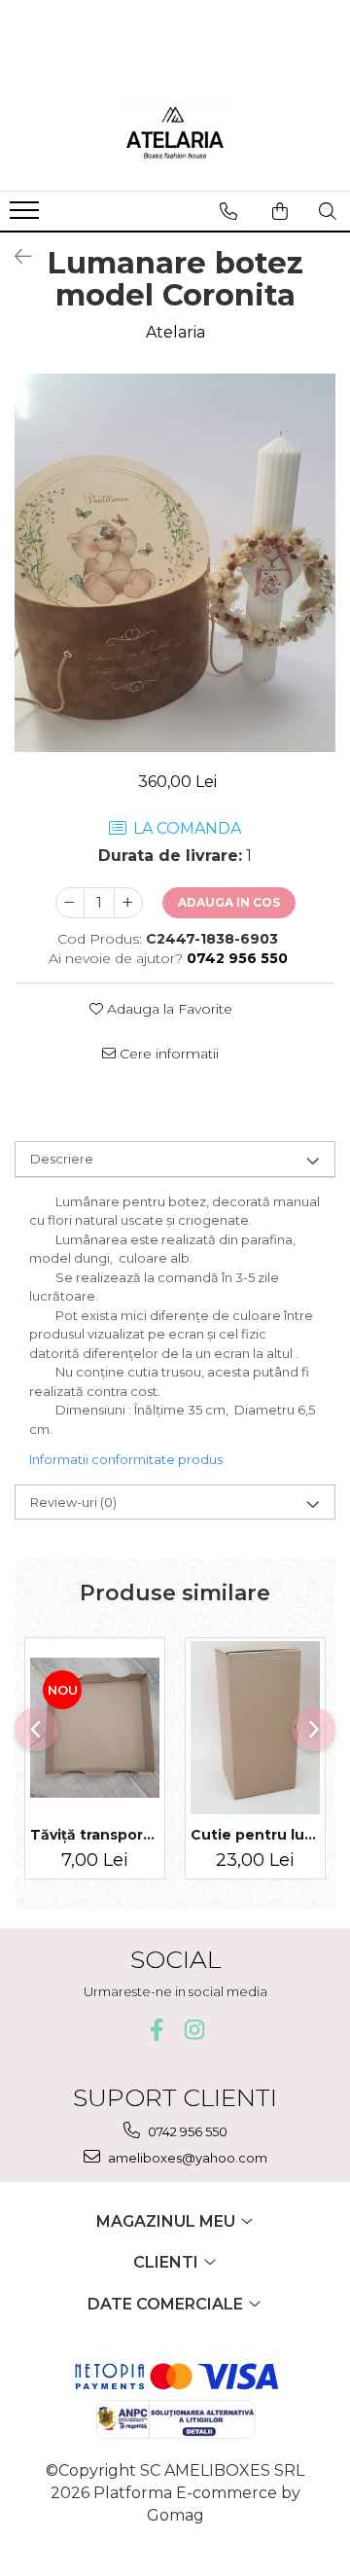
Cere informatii (167, 1054)
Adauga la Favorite (168, 1009)
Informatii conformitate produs (126, 1459)
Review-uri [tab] (73, 1502)
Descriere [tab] (62, 1159)
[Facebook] (156, 2030)
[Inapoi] (15, 257)
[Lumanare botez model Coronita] (175, 563)
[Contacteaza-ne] (228, 211)
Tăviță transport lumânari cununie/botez (95, 1835)
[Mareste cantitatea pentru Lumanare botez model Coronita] (128, 903)
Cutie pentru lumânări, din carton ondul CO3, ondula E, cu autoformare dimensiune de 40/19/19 (255, 1835)
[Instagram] (194, 2030)
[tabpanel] (175, 563)
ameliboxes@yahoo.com (186, 2158)
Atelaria (175, 332)
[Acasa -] (175, 132)
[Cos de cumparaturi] (280, 211)
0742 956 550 (186, 2131)
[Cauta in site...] (328, 211)
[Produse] (27, 216)
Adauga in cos (229, 902)
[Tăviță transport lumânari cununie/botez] (95, 1728)
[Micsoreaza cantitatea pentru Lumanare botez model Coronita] (70, 903)
